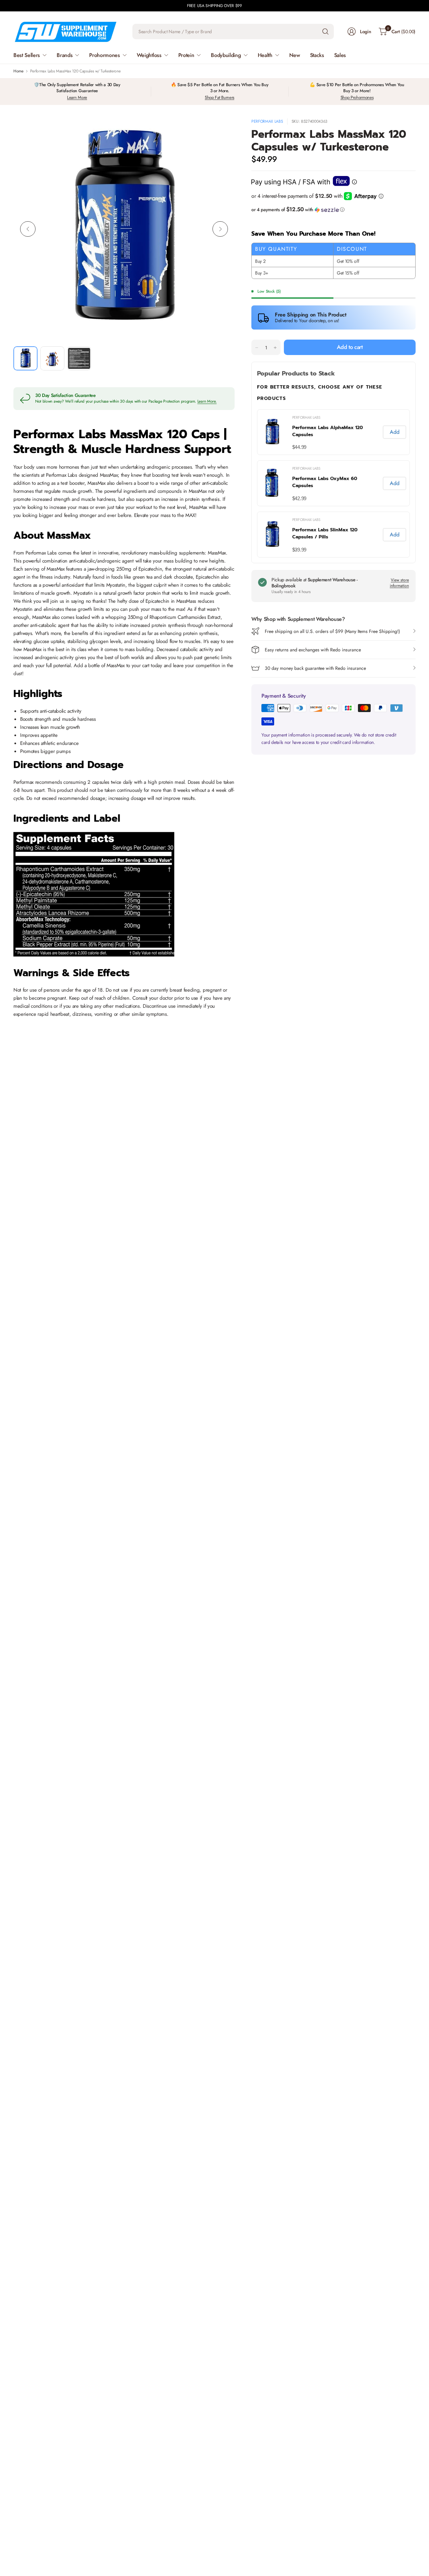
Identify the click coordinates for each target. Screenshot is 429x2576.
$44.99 (299, 447)
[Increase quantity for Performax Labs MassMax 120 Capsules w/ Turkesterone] (275, 348)
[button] (333, 210)
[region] (333, 483)
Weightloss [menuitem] (149, 55)
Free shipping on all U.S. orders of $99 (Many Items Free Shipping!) (332, 631)
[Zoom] (222, 131)
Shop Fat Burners (220, 97)
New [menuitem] (295, 55)
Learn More (77, 97)
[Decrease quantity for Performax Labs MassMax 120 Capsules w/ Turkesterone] (257, 348)
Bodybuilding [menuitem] (226, 55)
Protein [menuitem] (186, 55)
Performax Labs (267, 121)
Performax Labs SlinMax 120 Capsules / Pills (325, 533)
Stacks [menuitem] (317, 55)
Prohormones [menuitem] (104, 55)
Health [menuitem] (265, 55)
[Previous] (28, 229)
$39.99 (299, 550)
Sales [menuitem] (340, 55)
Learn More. (207, 401)
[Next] (220, 229)
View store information (399, 583)
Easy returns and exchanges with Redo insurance (313, 650)
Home (18, 71)
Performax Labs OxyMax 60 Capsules (325, 482)
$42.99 (299, 498)
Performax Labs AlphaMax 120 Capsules (328, 431)
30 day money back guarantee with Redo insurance (315, 668)
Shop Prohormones (357, 97)
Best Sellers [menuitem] (27, 55)
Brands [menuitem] (65, 55)
